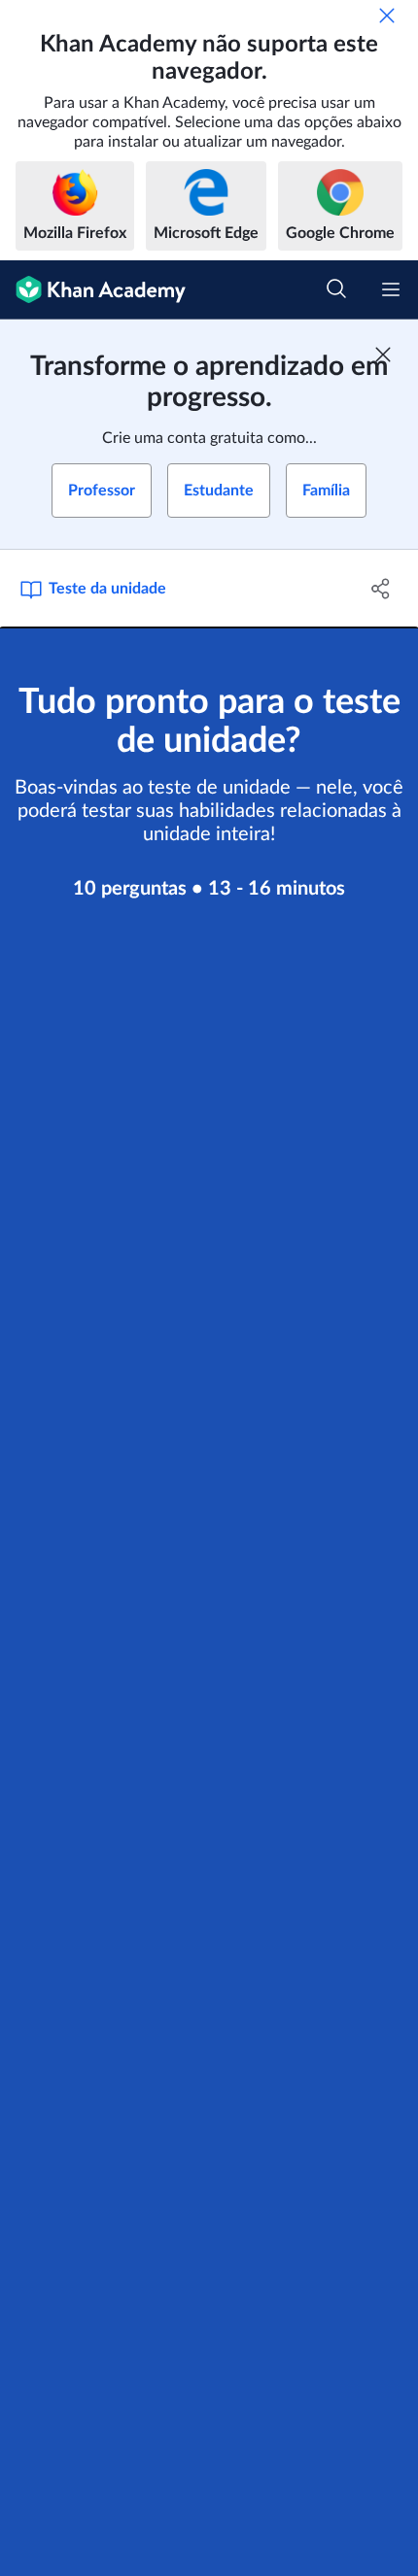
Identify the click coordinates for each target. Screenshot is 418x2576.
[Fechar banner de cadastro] (383, 355)
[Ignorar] (387, 16)
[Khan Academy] (93, 290)
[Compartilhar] (382, 589)
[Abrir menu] (391, 289)
